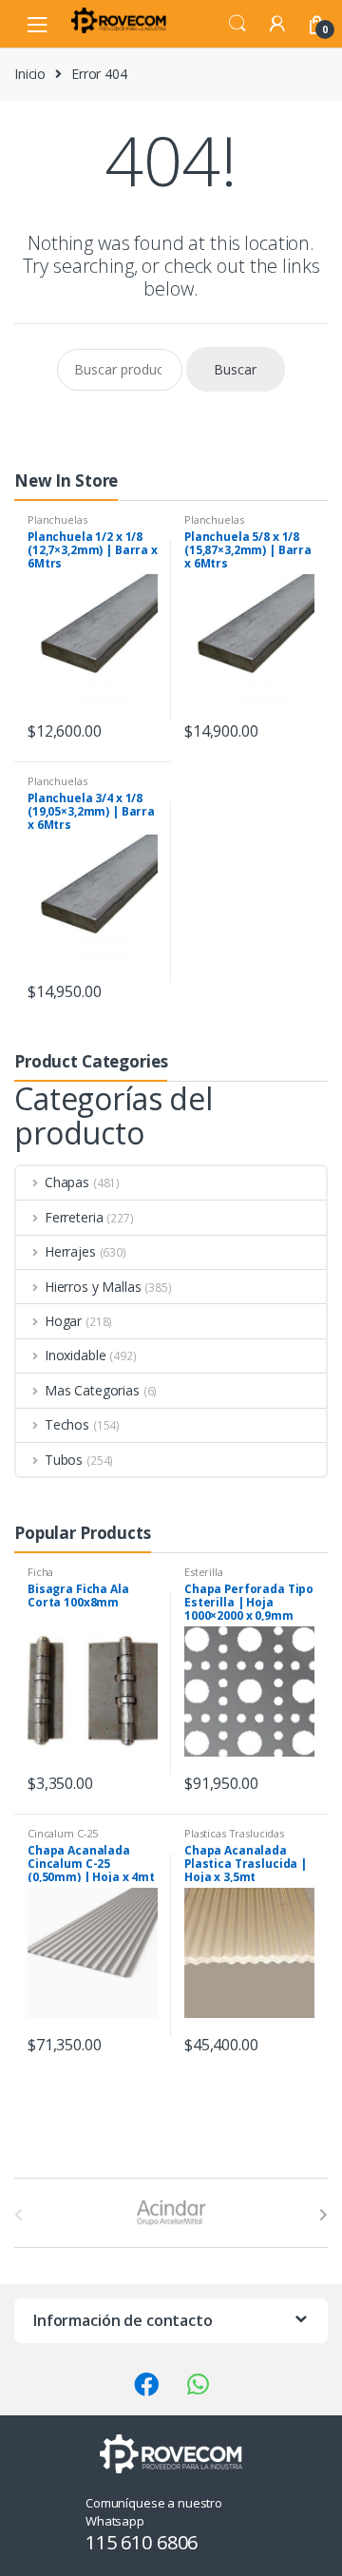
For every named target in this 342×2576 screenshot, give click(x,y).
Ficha (40, 1572)
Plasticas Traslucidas (234, 1833)
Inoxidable (75, 1355)
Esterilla (204, 1572)
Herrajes (70, 1251)
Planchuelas (57, 519)
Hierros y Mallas (93, 1287)
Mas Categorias (92, 1390)
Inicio (30, 74)
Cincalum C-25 (63, 1833)
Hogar (63, 1321)
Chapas (67, 1182)
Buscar (235, 369)
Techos (67, 1424)
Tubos (64, 1460)
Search (237, 24)
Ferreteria (74, 1217)
